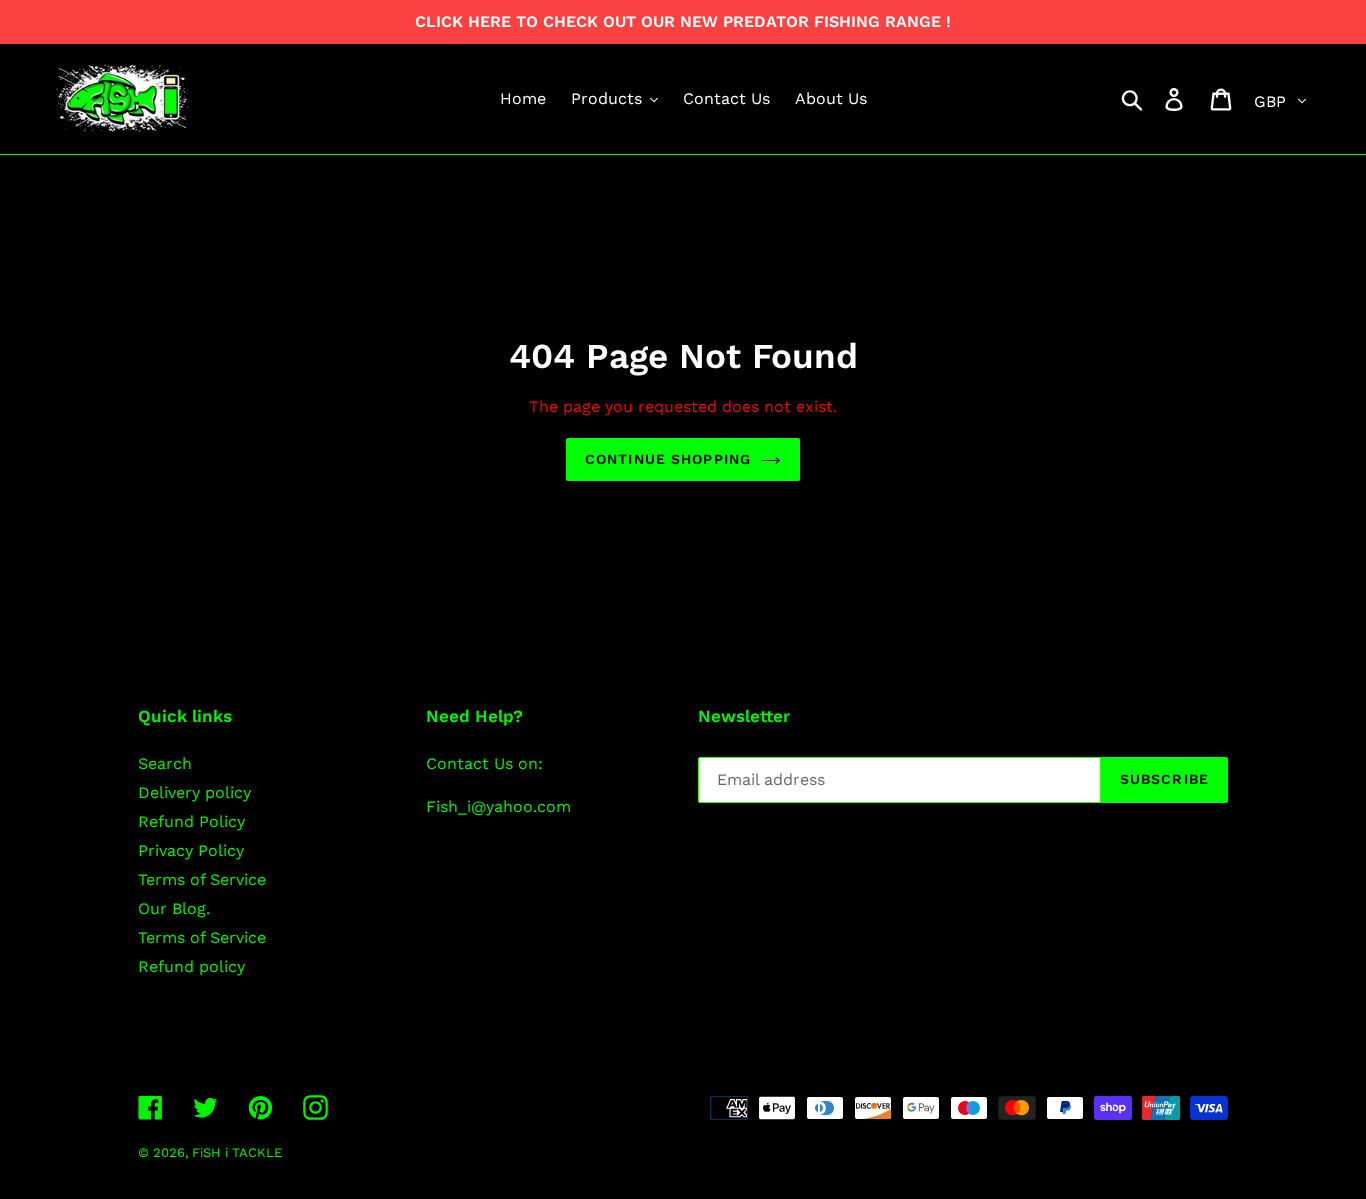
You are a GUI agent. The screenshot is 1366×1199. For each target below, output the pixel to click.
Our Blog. (174, 908)
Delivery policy (194, 792)
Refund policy (191, 966)
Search (165, 763)
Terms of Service (202, 879)
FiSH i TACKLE (237, 1152)
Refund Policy (191, 821)
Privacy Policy (191, 850)
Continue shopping (668, 459)
